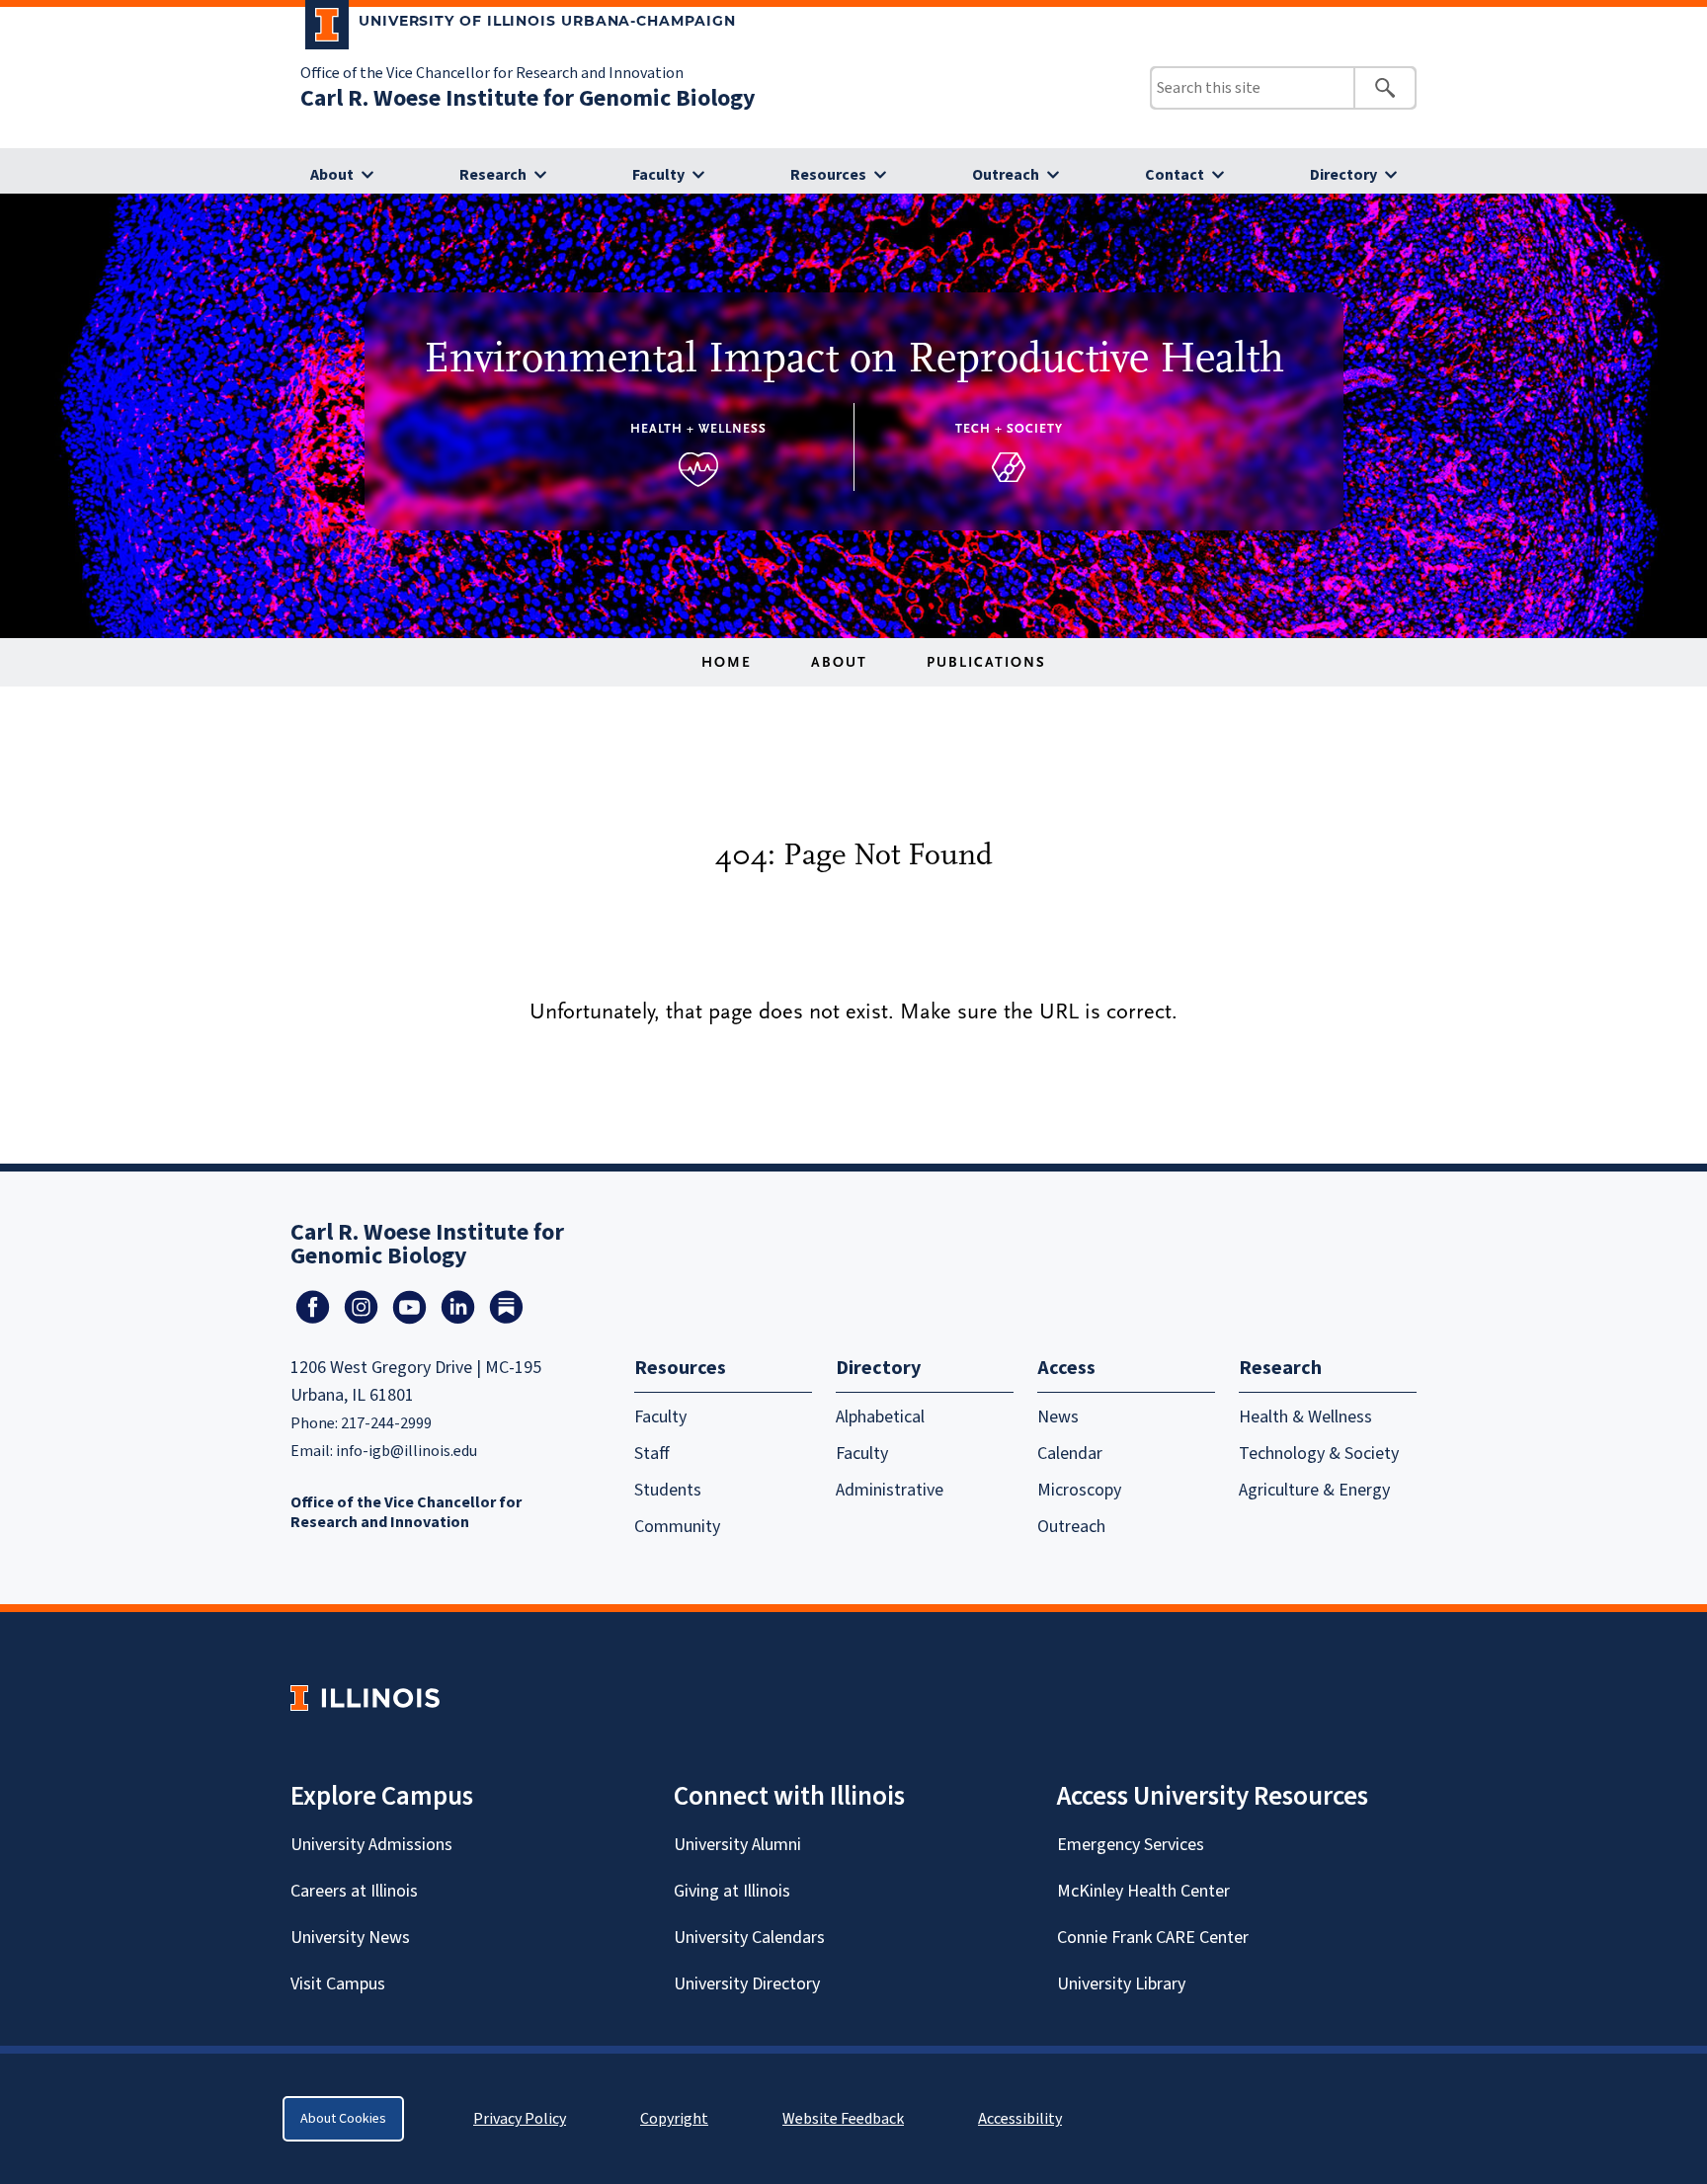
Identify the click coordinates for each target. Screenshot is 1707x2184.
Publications (986, 662)
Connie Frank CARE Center (1153, 1938)
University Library (1121, 1984)
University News (350, 1938)
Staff (652, 1454)
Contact (1175, 175)
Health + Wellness (698, 428)
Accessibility (1020, 2119)
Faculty (658, 175)
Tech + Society (1009, 428)
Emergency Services (1131, 1845)
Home (727, 662)
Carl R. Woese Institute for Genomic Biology (528, 98)
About (332, 175)
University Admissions (371, 1845)
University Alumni (737, 1845)
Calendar (1070, 1454)
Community (677, 1527)
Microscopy (1079, 1490)
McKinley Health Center (1143, 1891)
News (1058, 1417)
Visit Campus (338, 1984)
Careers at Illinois (354, 1891)
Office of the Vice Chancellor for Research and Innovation (492, 73)
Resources (828, 175)
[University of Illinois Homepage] (365, 1698)
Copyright (674, 2119)
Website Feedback (846, 2119)
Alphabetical (880, 1417)
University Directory (747, 1984)
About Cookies (343, 2119)
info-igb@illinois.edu (406, 1451)
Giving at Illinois (732, 1891)
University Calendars (749, 1938)
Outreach (1006, 175)
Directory (1343, 175)
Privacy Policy (520, 2119)
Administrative (890, 1490)
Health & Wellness (1305, 1417)
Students (668, 1490)
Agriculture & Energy (1314, 1490)
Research (493, 175)
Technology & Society (1319, 1454)
